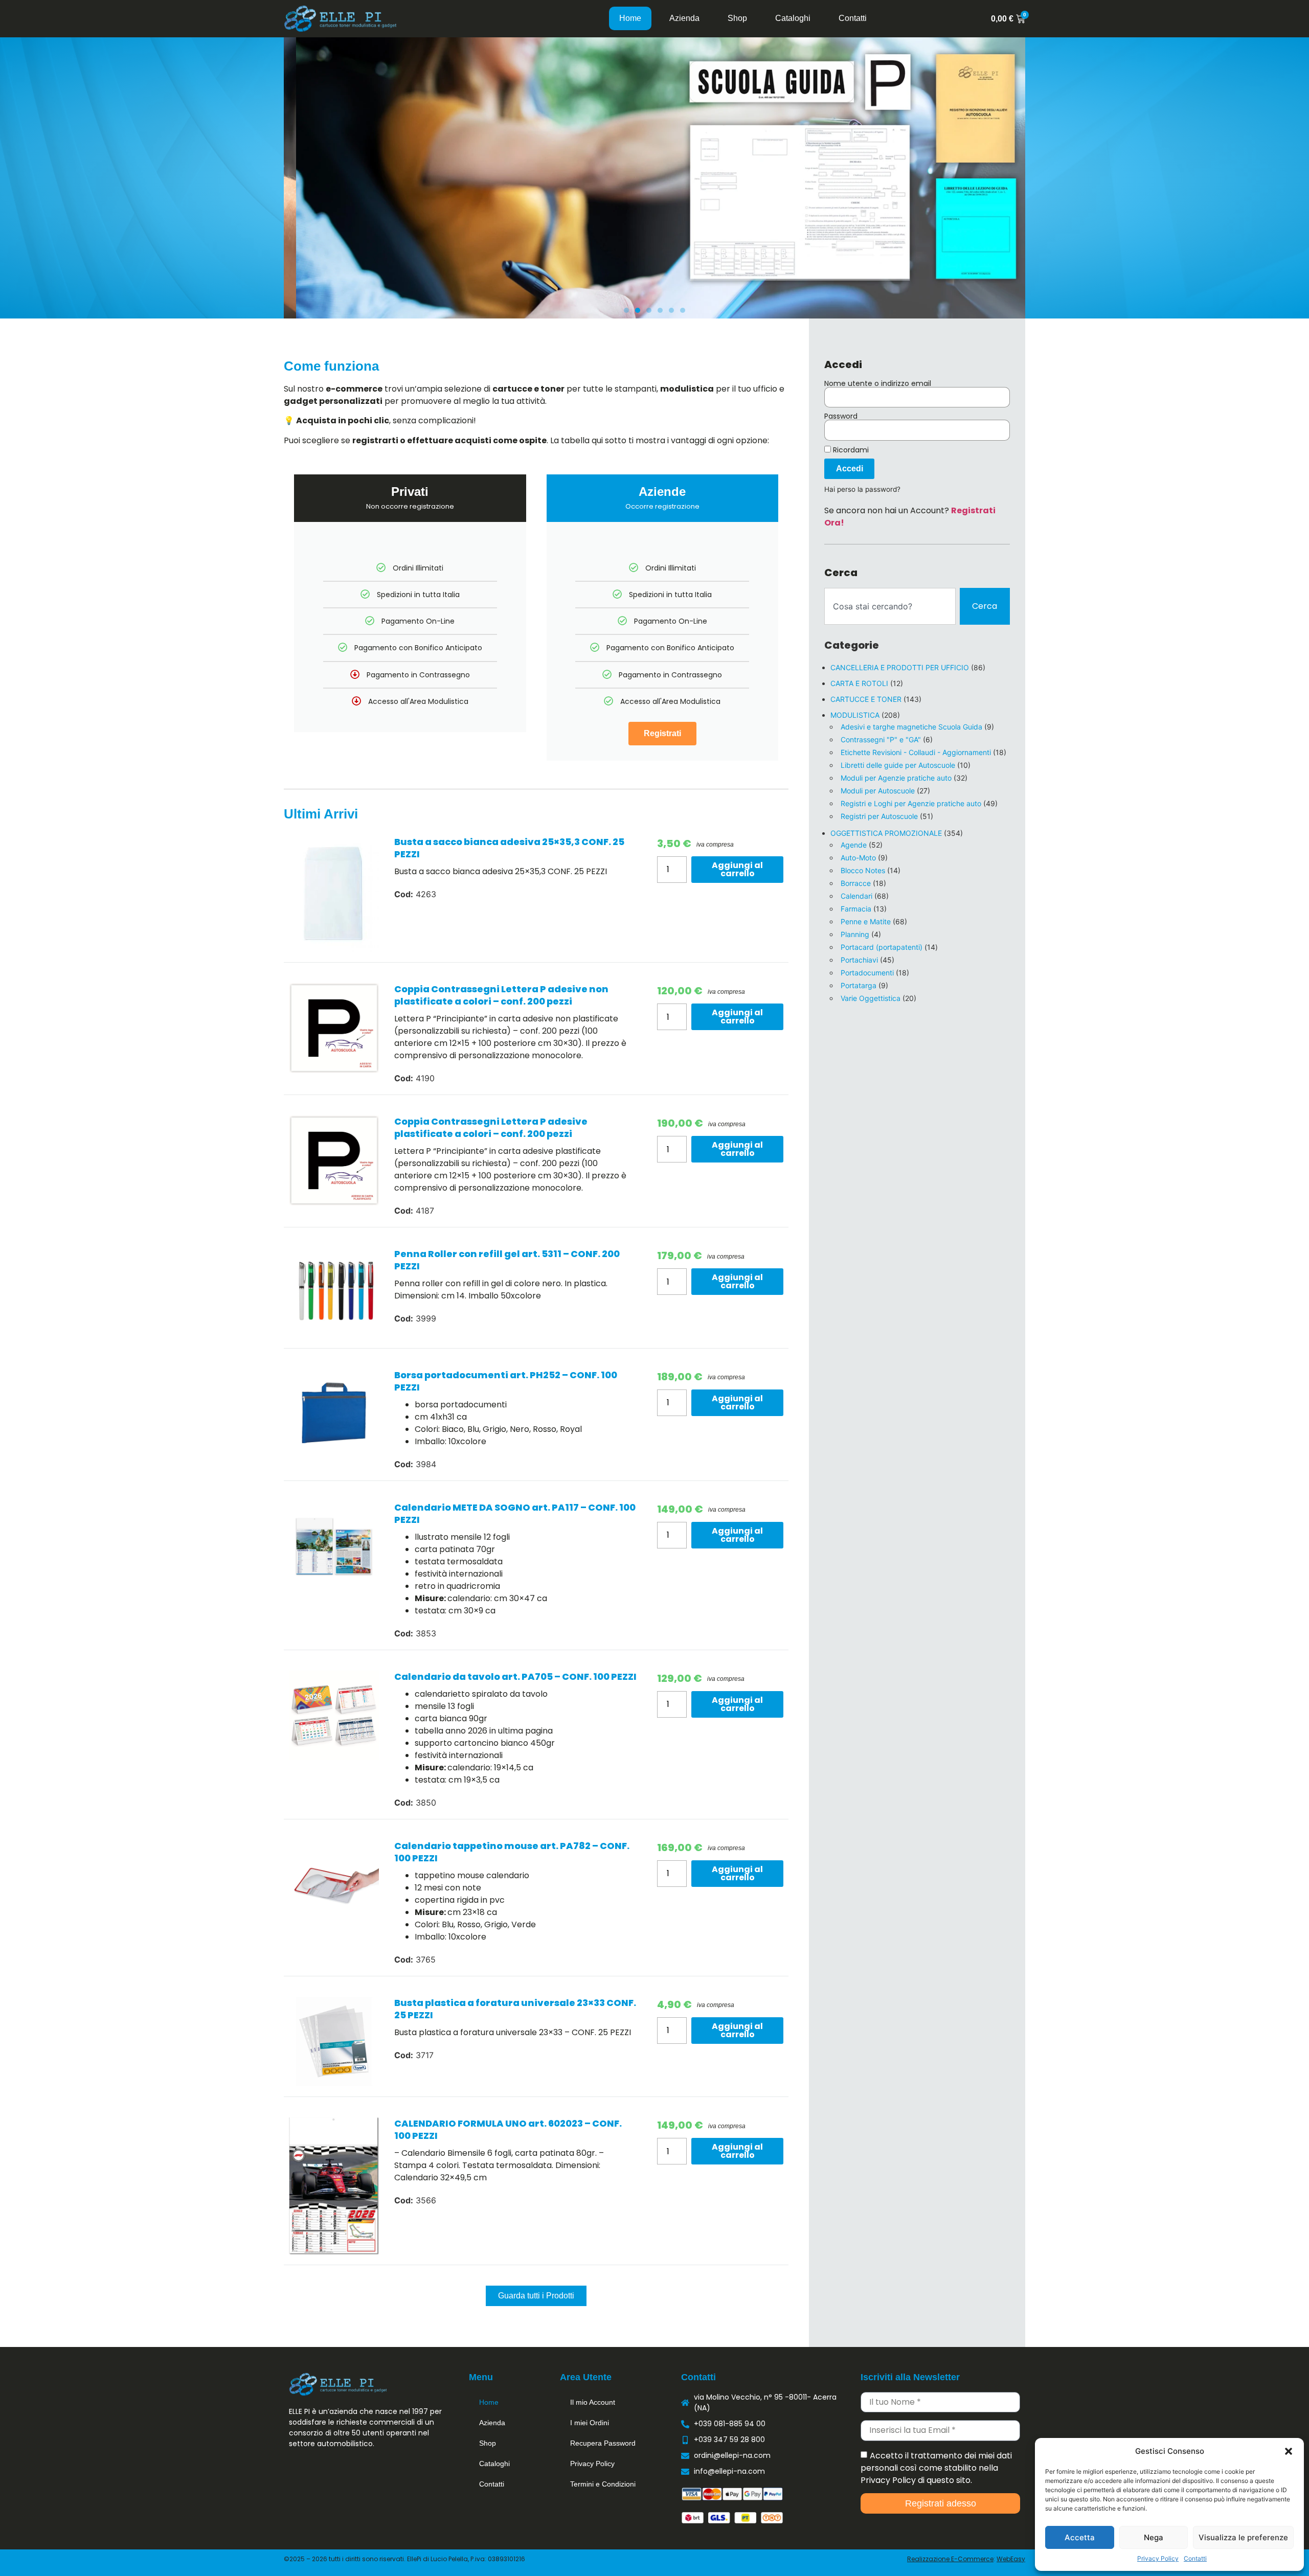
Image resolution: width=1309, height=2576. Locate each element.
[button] (1289, 2451)
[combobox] (890, 606)
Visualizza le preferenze (1243, 2537)
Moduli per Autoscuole (878, 791)
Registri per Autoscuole (879, 816)
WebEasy (1011, 2559)
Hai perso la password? (862, 489)
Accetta (1080, 2537)
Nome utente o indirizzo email (878, 383)
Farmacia (856, 909)
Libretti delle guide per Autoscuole (898, 765)
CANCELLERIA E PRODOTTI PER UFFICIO (900, 667)
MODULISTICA (855, 715)
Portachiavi (859, 960)
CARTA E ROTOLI (859, 683)
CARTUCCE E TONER (866, 699)
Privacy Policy (1158, 2558)
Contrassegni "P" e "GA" (881, 739)
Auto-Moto (858, 858)
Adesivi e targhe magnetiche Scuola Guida (911, 727)
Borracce (856, 883)
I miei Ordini (590, 2423)
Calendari (856, 896)
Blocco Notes (863, 870)
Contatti (1195, 2558)
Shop (737, 18)
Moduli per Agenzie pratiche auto (896, 778)
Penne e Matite (866, 921)
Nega (1154, 2537)
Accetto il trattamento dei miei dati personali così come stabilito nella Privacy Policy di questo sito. (936, 2467)
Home (630, 18)
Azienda (684, 18)
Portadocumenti (867, 973)
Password (841, 416)
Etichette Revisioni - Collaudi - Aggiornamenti (916, 752)
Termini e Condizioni (603, 2484)
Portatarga (859, 985)
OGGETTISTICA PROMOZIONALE (886, 833)
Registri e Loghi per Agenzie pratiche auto (911, 803)
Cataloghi (793, 18)
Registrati (662, 733)
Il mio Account (593, 2402)
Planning (855, 934)
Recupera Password (603, 2443)
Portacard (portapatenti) (882, 947)
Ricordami (850, 450)
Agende (854, 845)
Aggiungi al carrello (737, 869)
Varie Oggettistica (871, 998)
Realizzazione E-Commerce (950, 2559)
